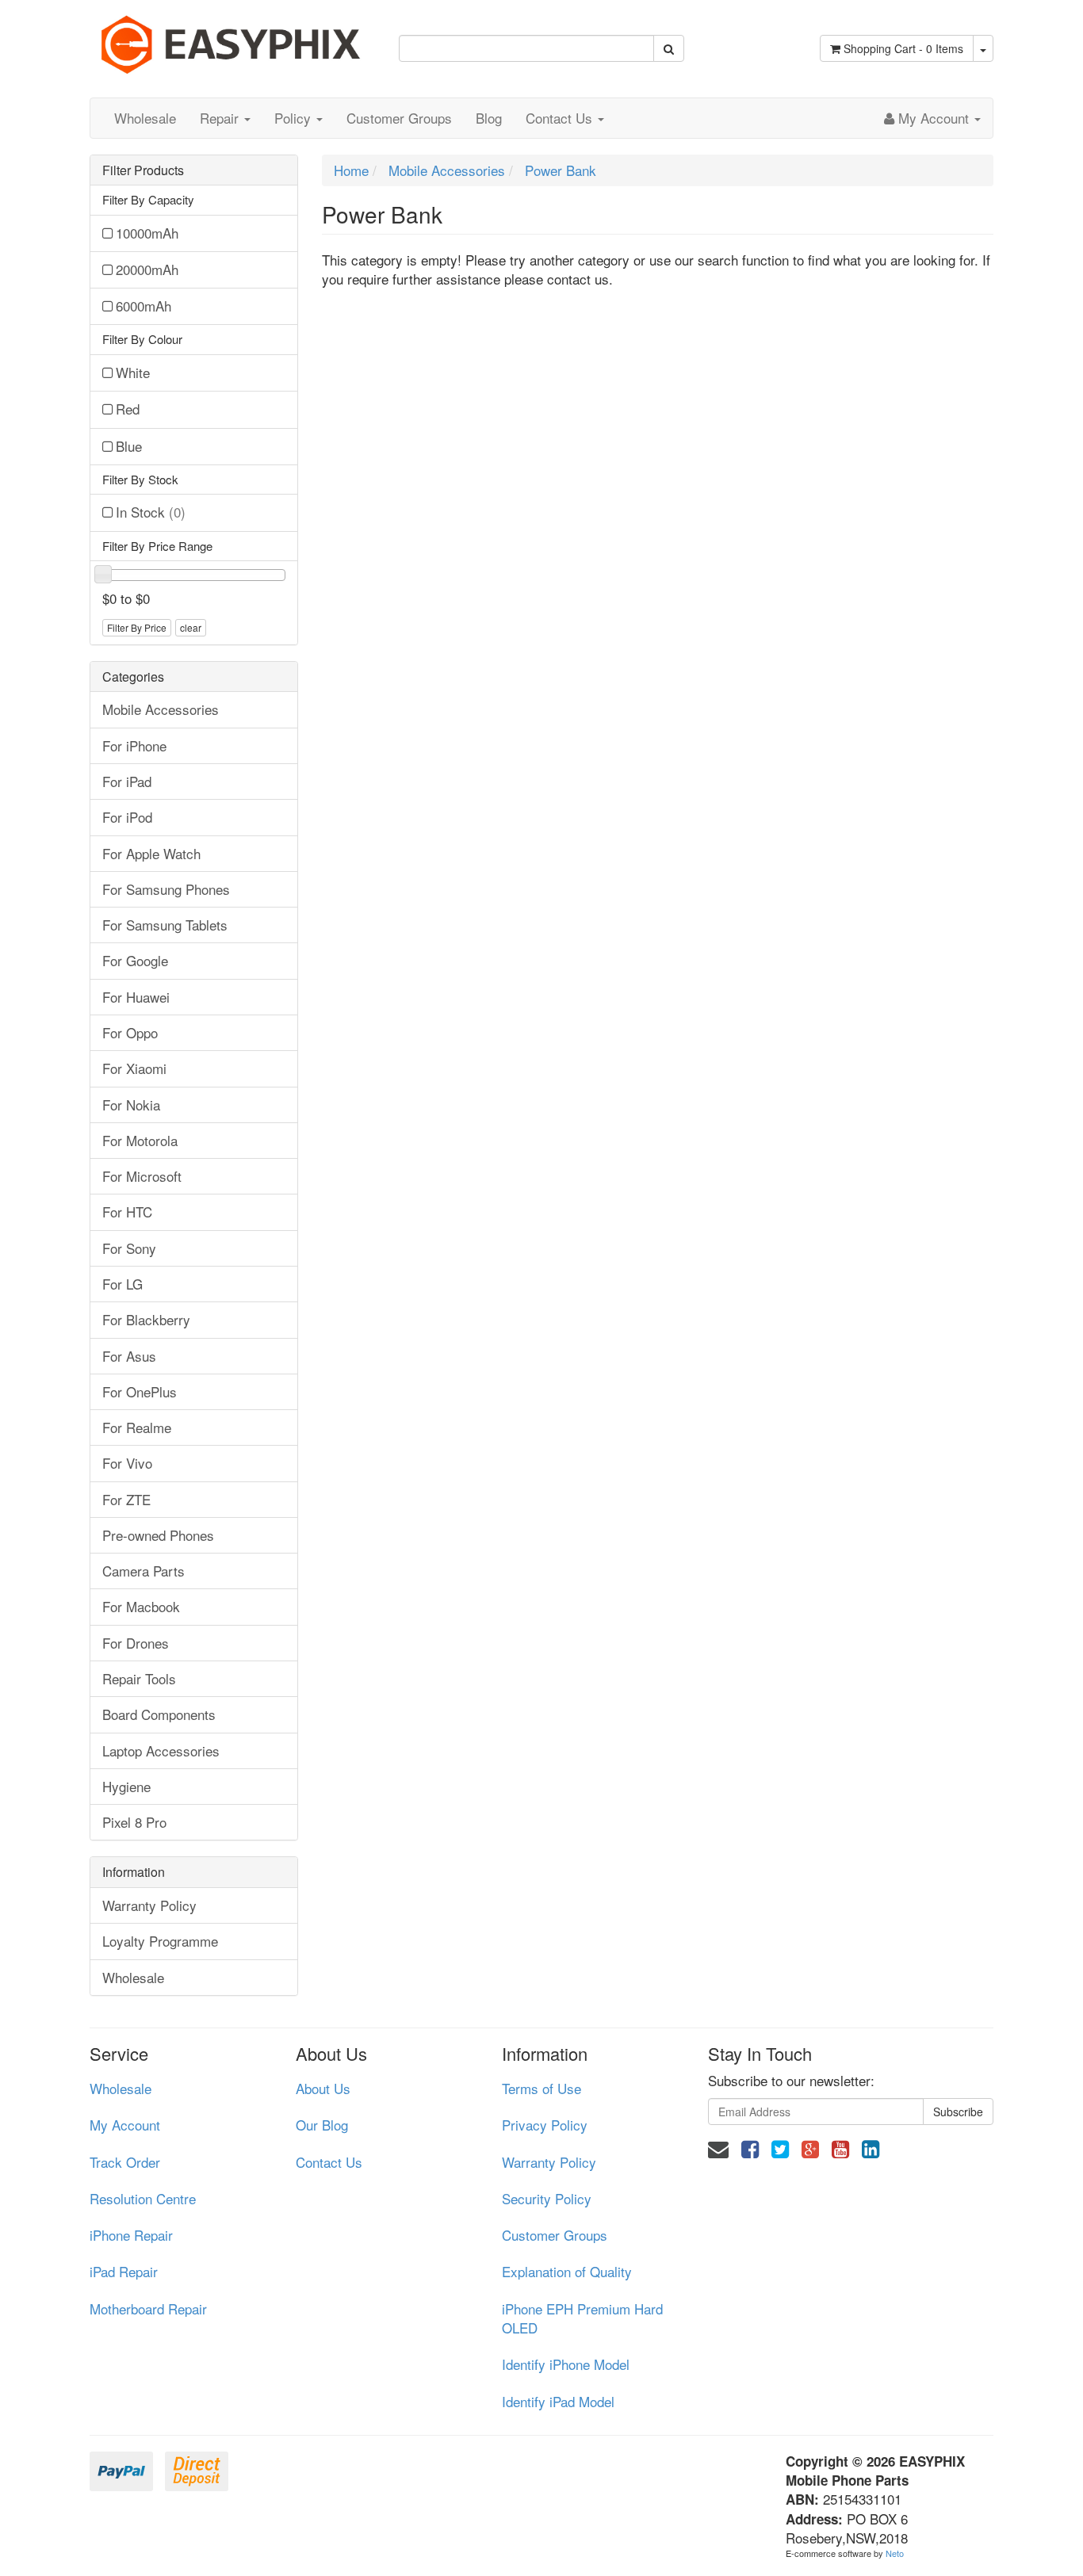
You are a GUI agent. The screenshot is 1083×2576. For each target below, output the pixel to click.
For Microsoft (142, 1176)
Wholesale (145, 118)
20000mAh (147, 269)
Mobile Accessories (161, 709)
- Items (903, 48)
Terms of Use (541, 2088)
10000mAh (147, 233)
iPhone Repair (131, 2235)
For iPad (127, 781)
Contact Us (561, 118)
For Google (135, 960)
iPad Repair (124, 2271)
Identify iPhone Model (566, 2364)
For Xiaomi (134, 1068)
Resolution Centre (143, 2198)
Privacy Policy (545, 2125)
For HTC (127, 1212)
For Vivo (127, 1463)
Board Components (159, 1714)
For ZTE (126, 1499)
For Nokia (131, 1105)
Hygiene (126, 1786)
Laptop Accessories (161, 1750)
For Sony (129, 1248)
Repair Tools (139, 1678)
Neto (895, 2553)
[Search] (669, 48)
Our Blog (322, 2125)
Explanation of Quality (567, 2271)
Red (128, 409)
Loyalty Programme (160, 1941)
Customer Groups (399, 118)
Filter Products (143, 170)
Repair (221, 118)
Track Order (125, 2162)
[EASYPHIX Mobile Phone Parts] (232, 38)
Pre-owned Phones (158, 1535)
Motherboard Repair (148, 2308)
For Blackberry (146, 1319)
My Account (125, 2125)
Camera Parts (144, 1571)
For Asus (129, 1356)
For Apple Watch (151, 853)
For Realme (137, 1427)
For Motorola (140, 1140)
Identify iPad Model (558, 2401)
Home (351, 170)
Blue (129, 446)
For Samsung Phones (166, 889)
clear (191, 627)
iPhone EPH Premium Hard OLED (582, 2318)
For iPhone (134, 745)
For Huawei (136, 997)
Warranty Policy (149, 1905)
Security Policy (547, 2198)
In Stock (151, 512)
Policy (295, 118)
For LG (122, 1284)
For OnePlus (140, 1391)
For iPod (127, 817)
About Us (323, 2088)
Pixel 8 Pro (134, 1822)
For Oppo (130, 1032)
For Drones (136, 1643)
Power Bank (561, 170)
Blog (489, 118)
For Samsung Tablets (165, 925)
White (133, 372)
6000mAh (144, 306)
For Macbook (141, 1606)
